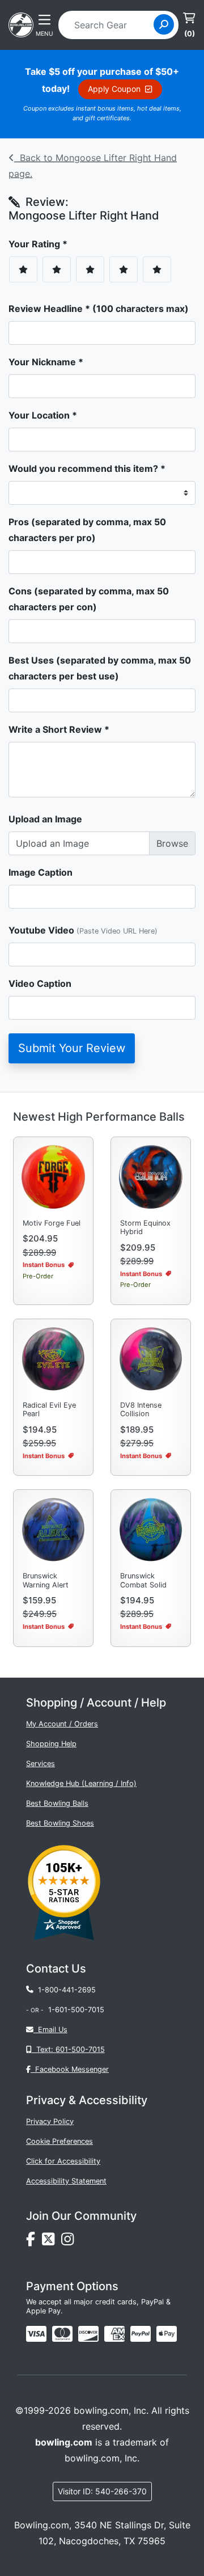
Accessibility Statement (66, 2181)
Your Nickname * (46, 362)
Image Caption (41, 872)
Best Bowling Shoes (60, 1823)
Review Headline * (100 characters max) (99, 309)
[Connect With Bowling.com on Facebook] (34, 2242)
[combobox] (110, 25)
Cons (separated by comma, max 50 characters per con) (89, 599)
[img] (141, 2334)
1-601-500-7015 (76, 2010)
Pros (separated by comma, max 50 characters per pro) (87, 530)
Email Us (50, 2030)
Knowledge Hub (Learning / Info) (81, 1783)
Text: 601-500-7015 (68, 2049)
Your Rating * (41, 244)
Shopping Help (51, 1744)
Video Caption (40, 983)
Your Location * (43, 415)
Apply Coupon (116, 89)
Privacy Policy (50, 2121)
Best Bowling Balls (57, 1803)
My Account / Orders (62, 1724)
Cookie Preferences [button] (59, 2141)
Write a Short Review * (59, 729)
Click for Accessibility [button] (63, 2161)
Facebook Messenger (70, 2069)
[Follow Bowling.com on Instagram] (70, 2242)
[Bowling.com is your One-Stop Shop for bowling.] (21, 24)
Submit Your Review (72, 1048)
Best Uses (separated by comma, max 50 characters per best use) (100, 668)
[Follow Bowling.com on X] (52, 2242)
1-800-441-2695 (65, 1990)
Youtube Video (83, 930)
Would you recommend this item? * (87, 468)
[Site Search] (164, 24)
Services (41, 1764)
